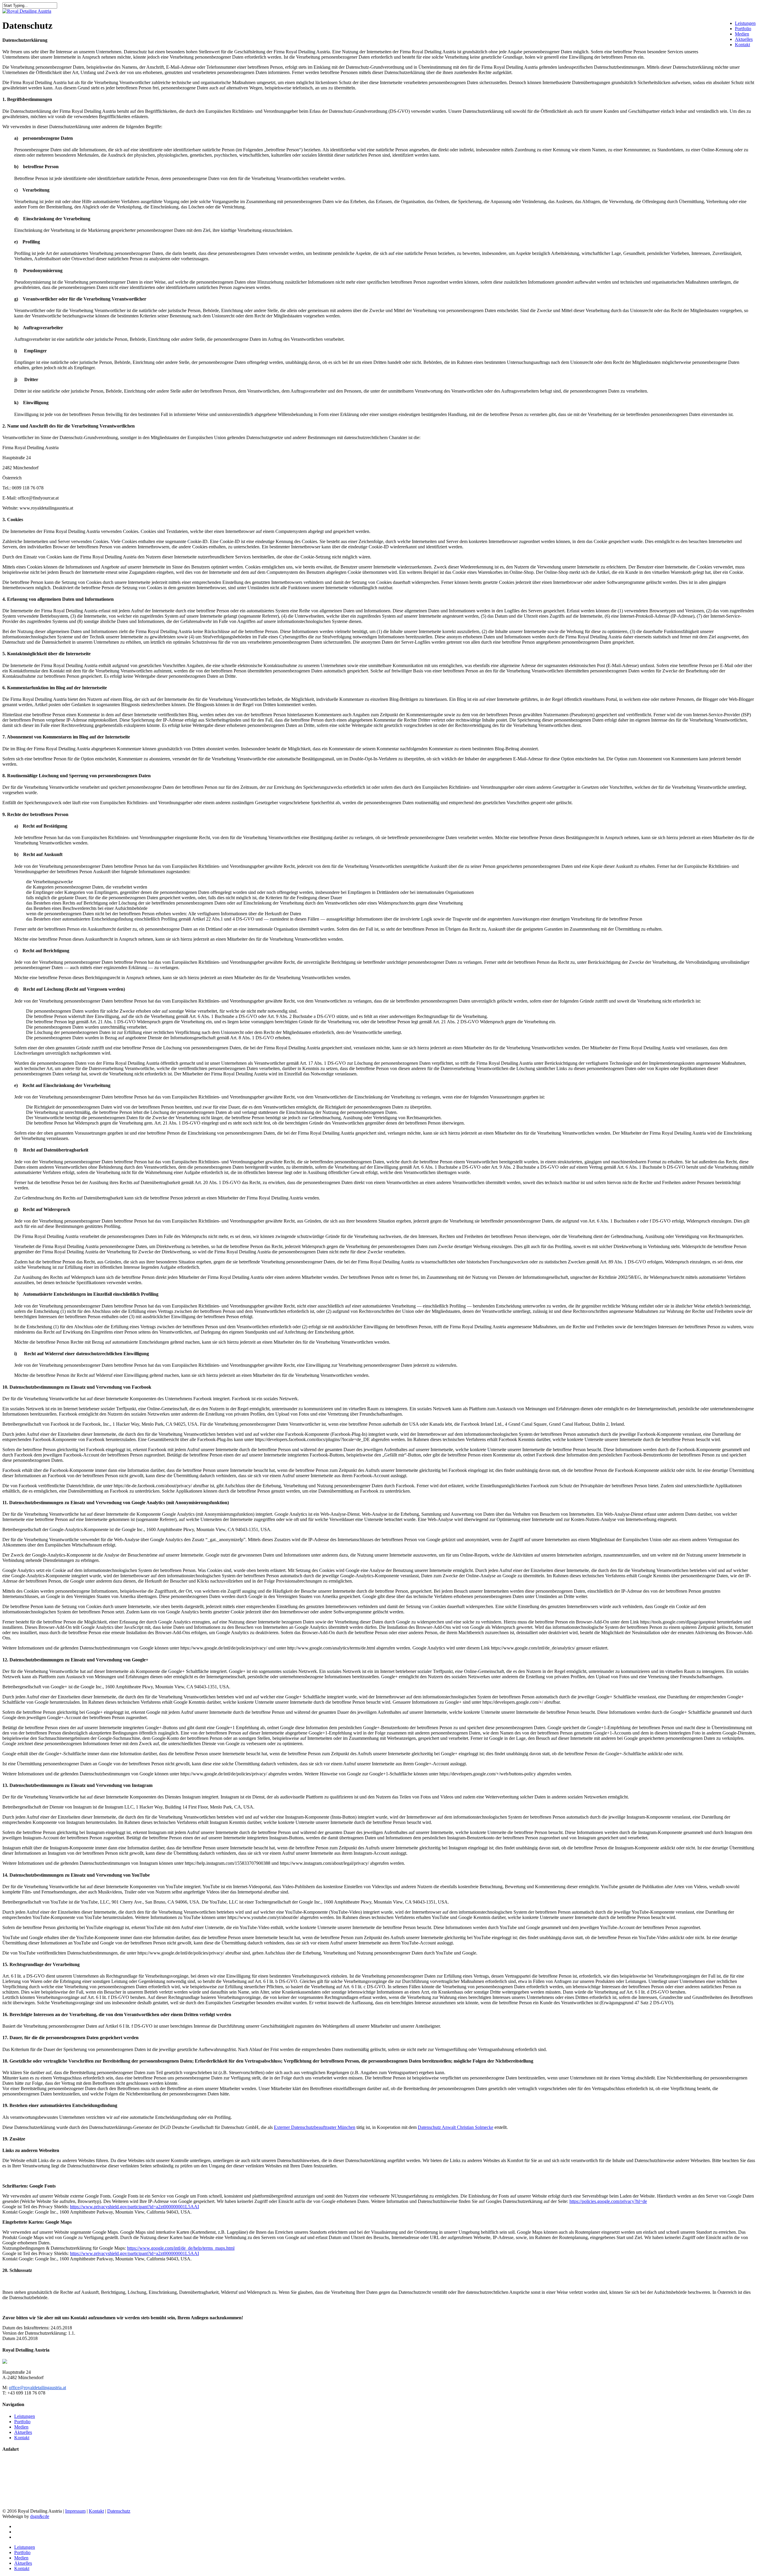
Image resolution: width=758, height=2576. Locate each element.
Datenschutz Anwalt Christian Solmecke (456, 2127)
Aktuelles (744, 39)
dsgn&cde (40, 2516)
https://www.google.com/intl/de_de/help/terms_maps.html (181, 2248)
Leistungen (745, 23)
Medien (742, 34)
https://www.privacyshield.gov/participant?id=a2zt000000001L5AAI (134, 2207)
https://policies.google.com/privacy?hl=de (608, 2201)
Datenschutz (119, 2511)
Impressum (75, 2511)
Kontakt (742, 45)
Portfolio (743, 29)
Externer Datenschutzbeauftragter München (315, 2127)
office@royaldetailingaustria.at (37, 2388)
